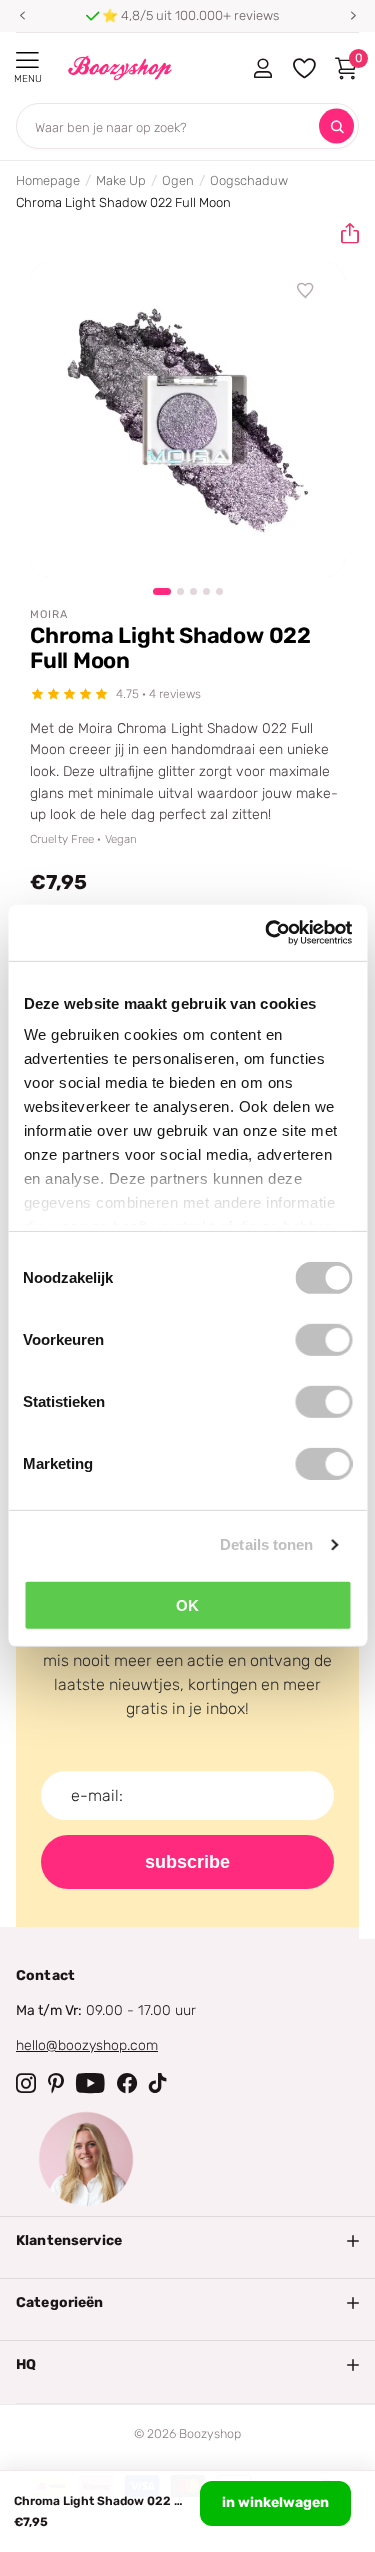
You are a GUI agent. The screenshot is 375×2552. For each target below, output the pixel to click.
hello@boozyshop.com (87, 2045)
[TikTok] (158, 2083)
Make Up (121, 180)
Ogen (178, 180)
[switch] (323, 1339)
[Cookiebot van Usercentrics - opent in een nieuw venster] (267, 933)
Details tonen (266, 1544)
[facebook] (127, 2083)
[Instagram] (26, 2083)
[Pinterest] (56, 2083)
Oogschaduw (249, 180)
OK (187, 1604)
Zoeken (336, 126)
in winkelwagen (275, 2502)
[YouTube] (90, 2083)
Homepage (48, 180)
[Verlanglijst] (306, 291)
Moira (49, 614)
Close (187, 2241)
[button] (22, 16)
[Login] (262, 68)
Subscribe (187, 1862)
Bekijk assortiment (27, 60)
